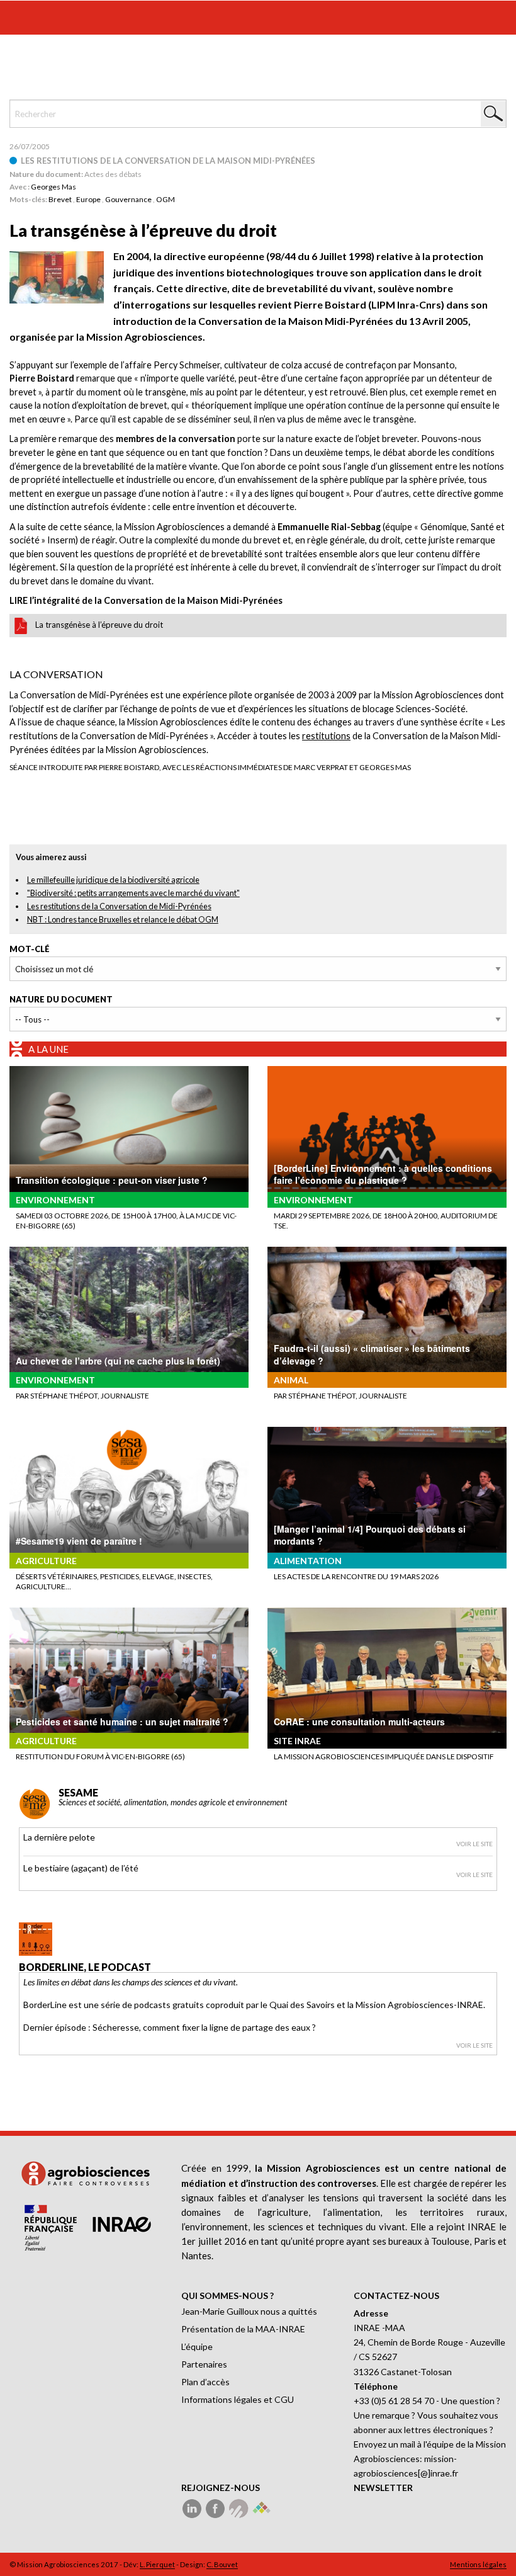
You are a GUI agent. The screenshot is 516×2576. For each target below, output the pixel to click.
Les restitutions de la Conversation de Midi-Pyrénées (119, 906)
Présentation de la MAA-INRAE (243, 2329)
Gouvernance (128, 199)
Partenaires (204, 2364)
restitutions (326, 736)
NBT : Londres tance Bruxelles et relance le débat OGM (123, 919)
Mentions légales (478, 2564)
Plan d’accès (205, 2382)
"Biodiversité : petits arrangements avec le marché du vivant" (133, 893)
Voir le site (474, 1844)
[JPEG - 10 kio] (57, 276)
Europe (88, 199)
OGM (165, 199)
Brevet (60, 199)
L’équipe (197, 2346)
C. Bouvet (222, 2564)
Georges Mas (53, 187)
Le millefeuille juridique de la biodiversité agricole (113, 880)
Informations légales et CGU (238, 2399)
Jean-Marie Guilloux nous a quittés (249, 2311)
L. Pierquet (157, 2564)
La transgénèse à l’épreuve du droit (99, 625)
